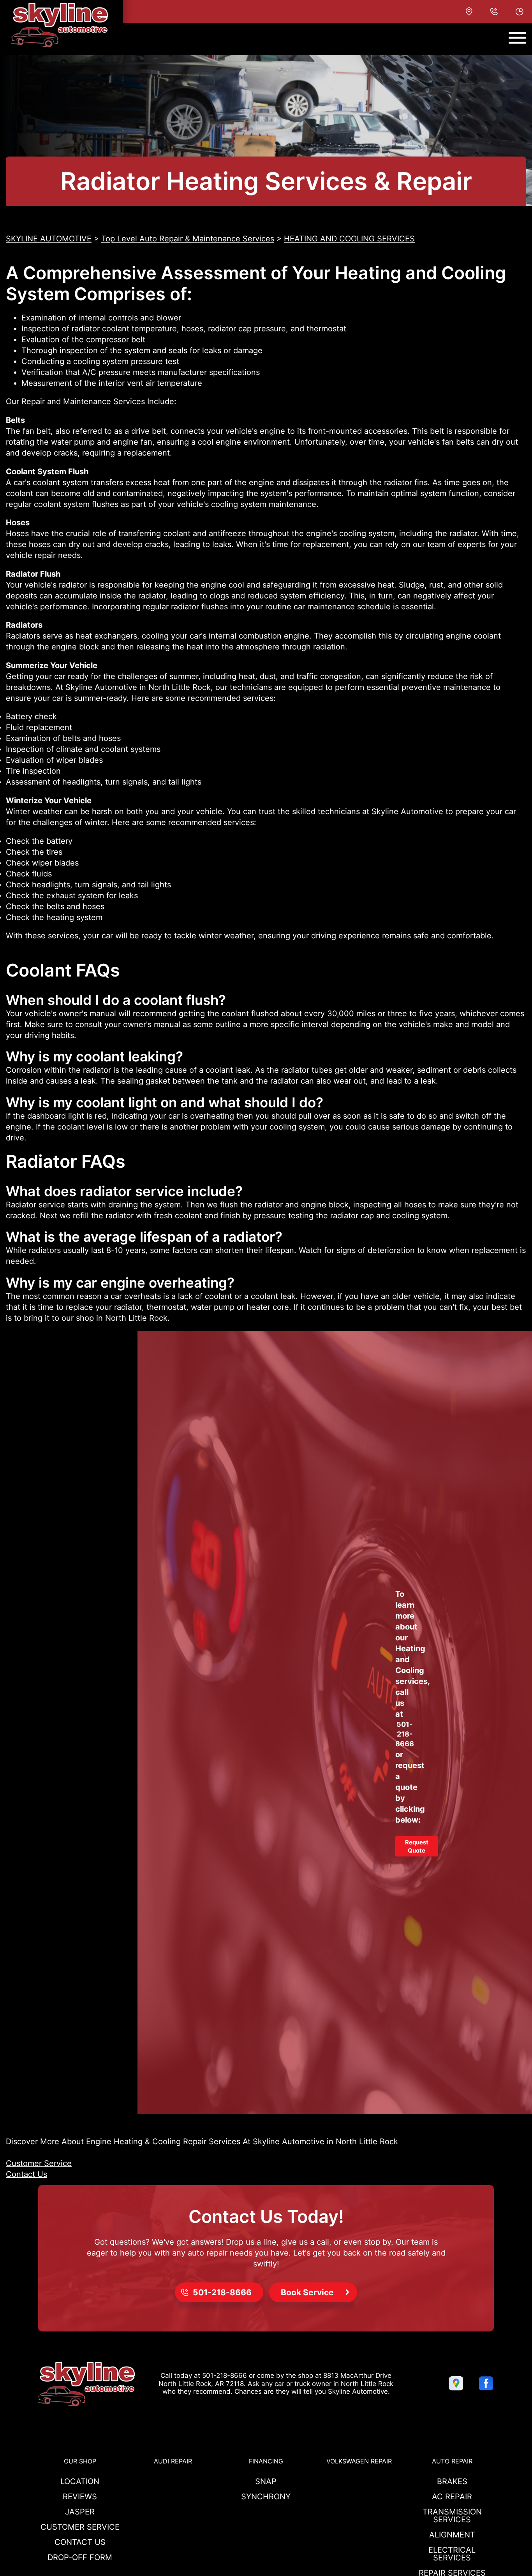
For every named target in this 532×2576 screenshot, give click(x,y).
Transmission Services (452, 2516)
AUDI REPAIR (173, 2461)
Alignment (452, 2535)
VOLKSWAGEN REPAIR (359, 2461)
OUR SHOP (80, 2461)
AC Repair (452, 2497)
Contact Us (26, 2174)
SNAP (266, 2481)
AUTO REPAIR (452, 2461)
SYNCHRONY (266, 2497)
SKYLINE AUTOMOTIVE (49, 239)
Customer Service (39, 2163)
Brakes (452, 2481)
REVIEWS (80, 2497)
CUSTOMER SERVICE (80, 2527)
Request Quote (417, 1846)
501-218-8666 (405, 1734)
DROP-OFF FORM (80, 2557)
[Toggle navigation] (517, 38)
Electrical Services (452, 2554)
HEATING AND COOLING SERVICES (349, 239)
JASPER (80, 2512)
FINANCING (266, 2461)
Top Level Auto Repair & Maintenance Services (188, 239)
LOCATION (80, 2481)
